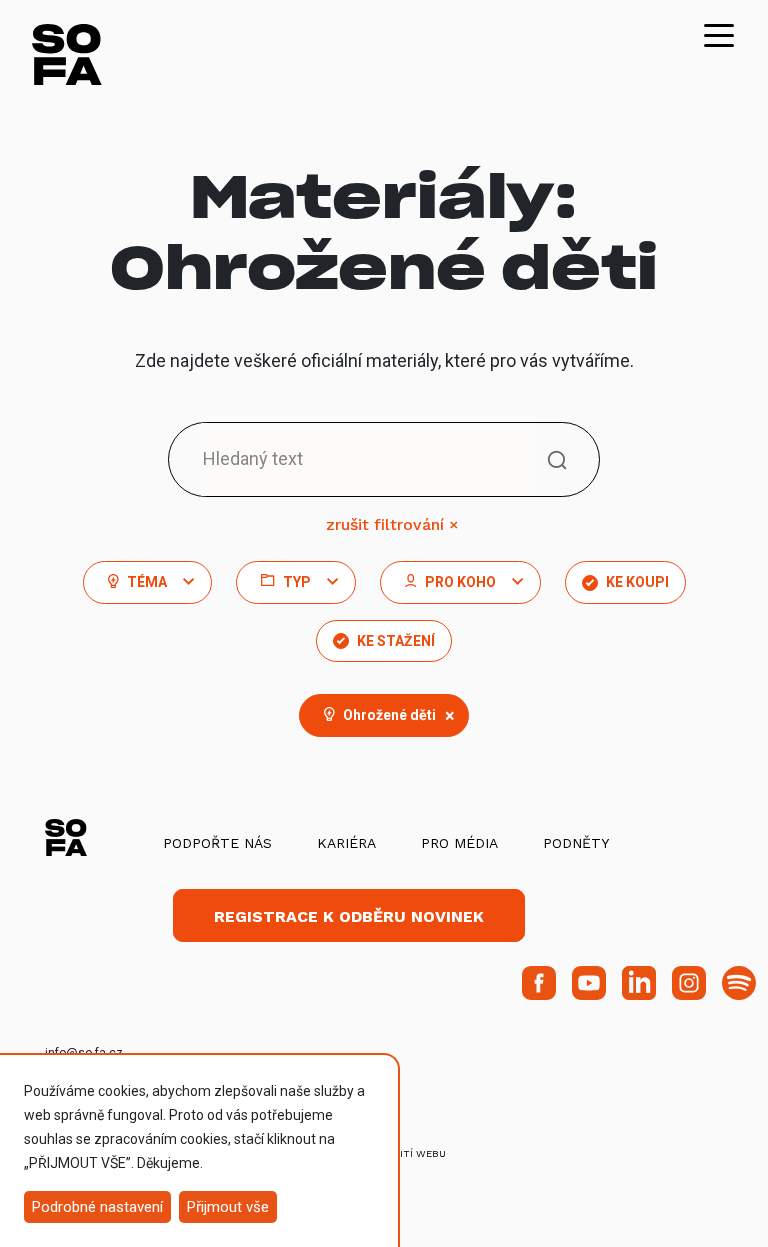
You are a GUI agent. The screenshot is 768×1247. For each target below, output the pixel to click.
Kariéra (346, 843)
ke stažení (396, 641)
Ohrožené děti (399, 715)
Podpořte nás (217, 843)
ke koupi (637, 582)
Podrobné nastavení (97, 1207)
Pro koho (460, 582)
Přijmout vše (228, 1207)
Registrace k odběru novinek (349, 916)
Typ (297, 582)
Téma (147, 582)
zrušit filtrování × (392, 524)
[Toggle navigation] (719, 34)
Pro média (459, 843)
